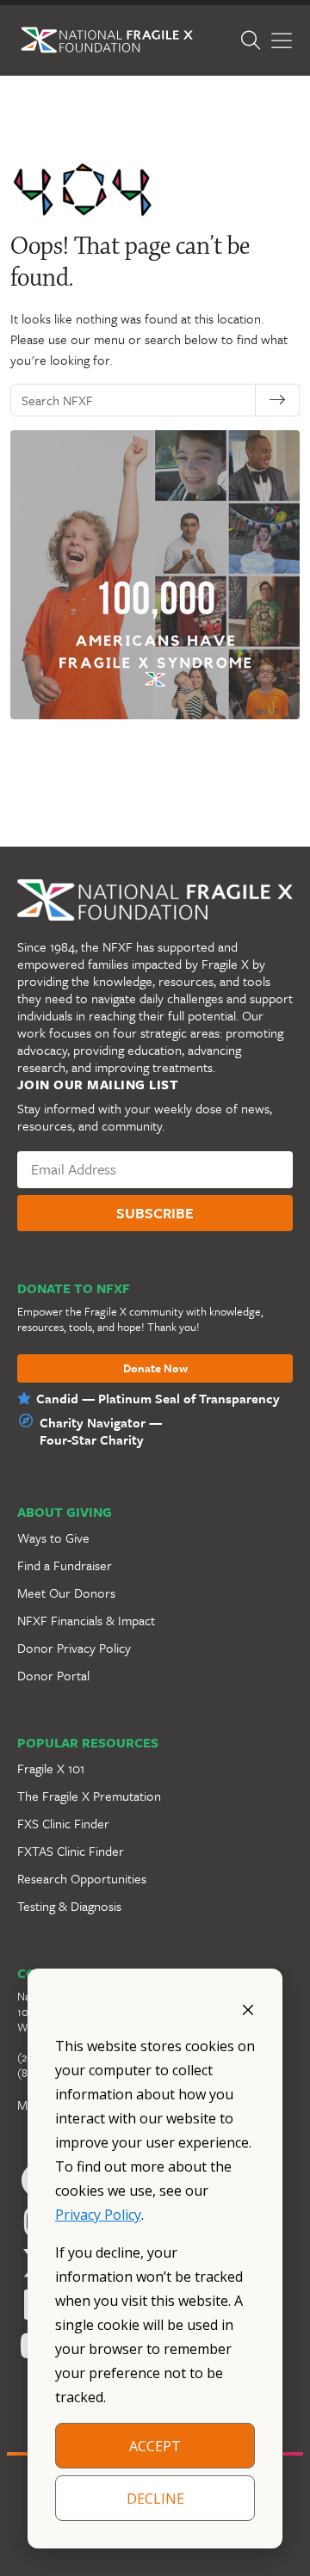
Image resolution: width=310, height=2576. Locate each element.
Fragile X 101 (51, 1768)
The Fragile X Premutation (89, 1796)
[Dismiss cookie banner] (248, 2008)
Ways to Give (53, 1538)
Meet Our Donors (66, 1593)
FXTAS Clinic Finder (71, 1851)
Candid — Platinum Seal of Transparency (158, 1398)
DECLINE (155, 2499)
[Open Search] (251, 40)
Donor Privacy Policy (74, 1648)
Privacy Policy (98, 2215)
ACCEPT (155, 2446)
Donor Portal (53, 1675)
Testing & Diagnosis (69, 1906)
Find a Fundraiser (65, 1565)
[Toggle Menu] (282, 41)
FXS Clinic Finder (63, 1823)
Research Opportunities (82, 1878)
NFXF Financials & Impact (86, 1620)
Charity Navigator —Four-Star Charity (101, 1431)
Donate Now (155, 1369)
